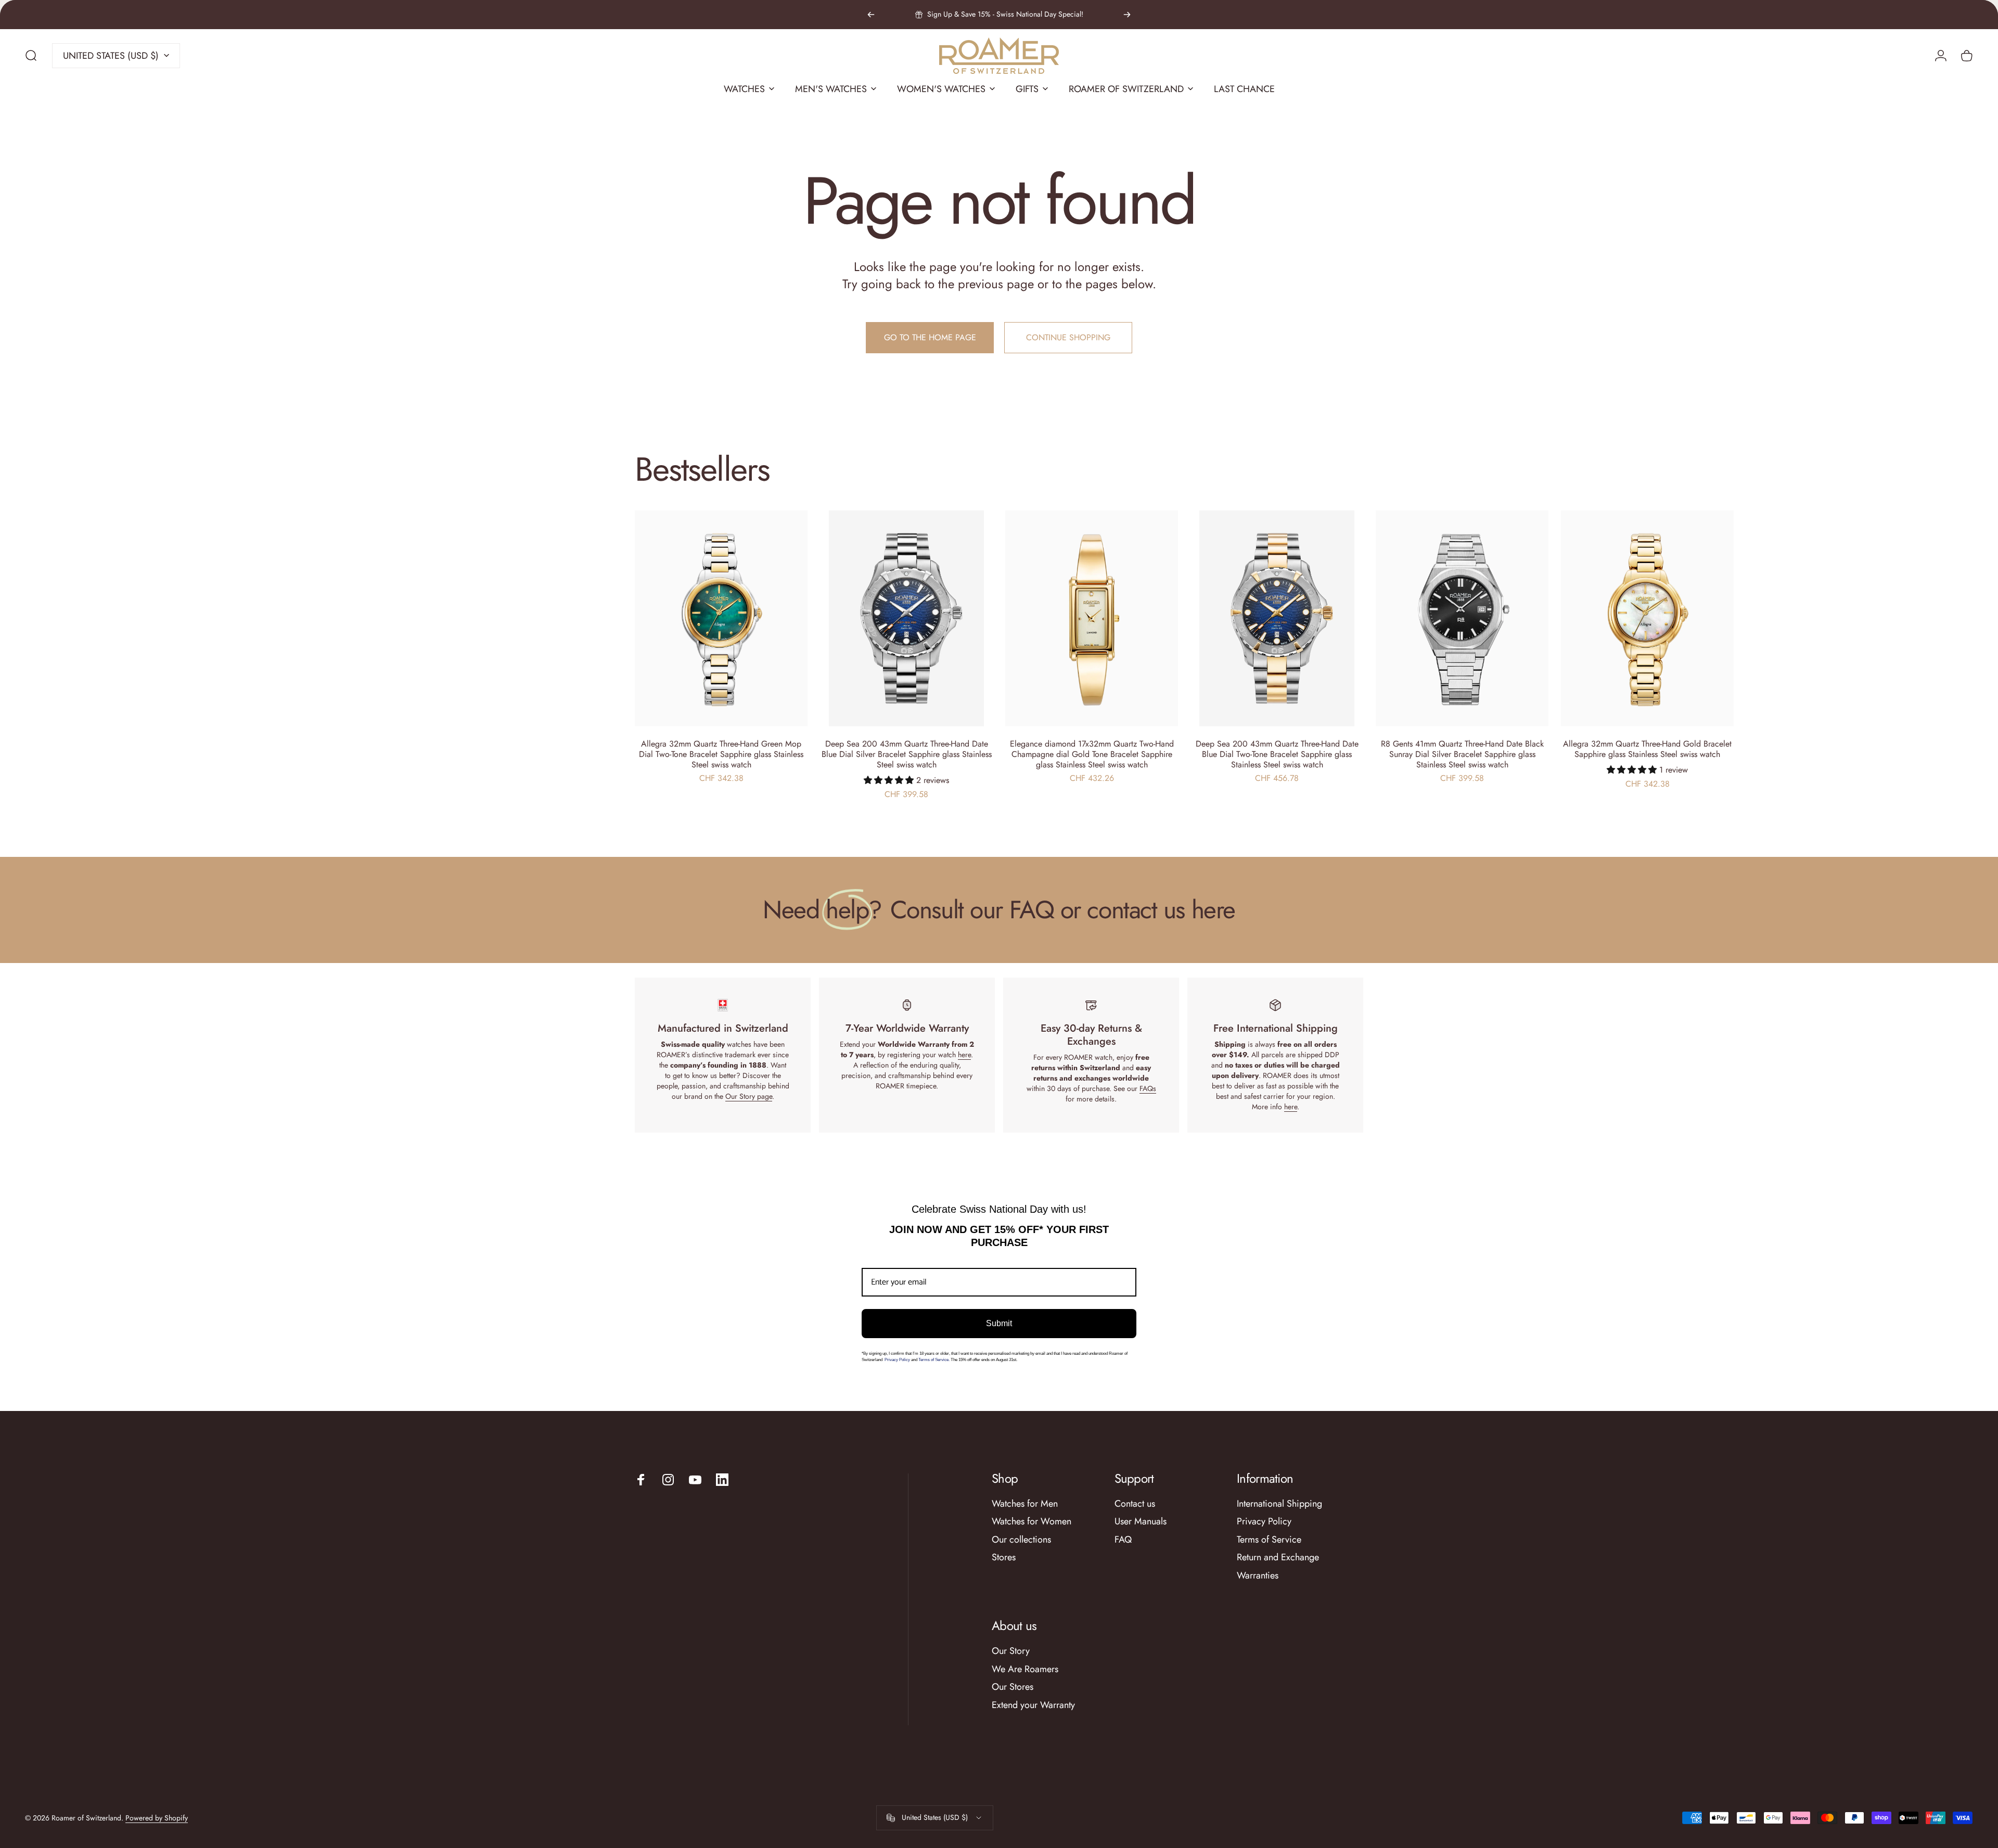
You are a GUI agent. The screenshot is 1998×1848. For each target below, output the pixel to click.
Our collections (1021, 1540)
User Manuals (1141, 1522)
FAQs (1148, 1088)
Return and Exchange (1278, 1557)
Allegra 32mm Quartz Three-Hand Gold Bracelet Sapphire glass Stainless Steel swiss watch (1647, 749)
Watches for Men (1025, 1504)
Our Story (1011, 1651)
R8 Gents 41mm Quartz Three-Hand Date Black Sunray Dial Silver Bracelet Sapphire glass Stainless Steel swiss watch (1462, 754)
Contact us (1135, 1504)
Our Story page (749, 1096)
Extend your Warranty (1033, 1705)
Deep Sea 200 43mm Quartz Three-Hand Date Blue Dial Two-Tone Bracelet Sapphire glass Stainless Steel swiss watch (1277, 754)
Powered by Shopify (157, 1818)
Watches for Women (1032, 1522)
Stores (1004, 1557)
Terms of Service (1269, 1540)
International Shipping (1279, 1504)
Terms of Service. (934, 1360)
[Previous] (871, 15)
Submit (999, 1323)
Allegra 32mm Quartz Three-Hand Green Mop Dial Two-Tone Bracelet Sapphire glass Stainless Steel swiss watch (721, 754)
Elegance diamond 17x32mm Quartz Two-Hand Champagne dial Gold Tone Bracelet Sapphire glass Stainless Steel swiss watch (1092, 754)
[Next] (1127, 15)
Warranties (1258, 1576)
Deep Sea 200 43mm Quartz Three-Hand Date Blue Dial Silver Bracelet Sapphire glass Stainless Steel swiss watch (907, 754)
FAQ (1123, 1540)
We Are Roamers (1025, 1669)
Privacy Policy (898, 1360)
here (964, 1055)
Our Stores (1013, 1687)
